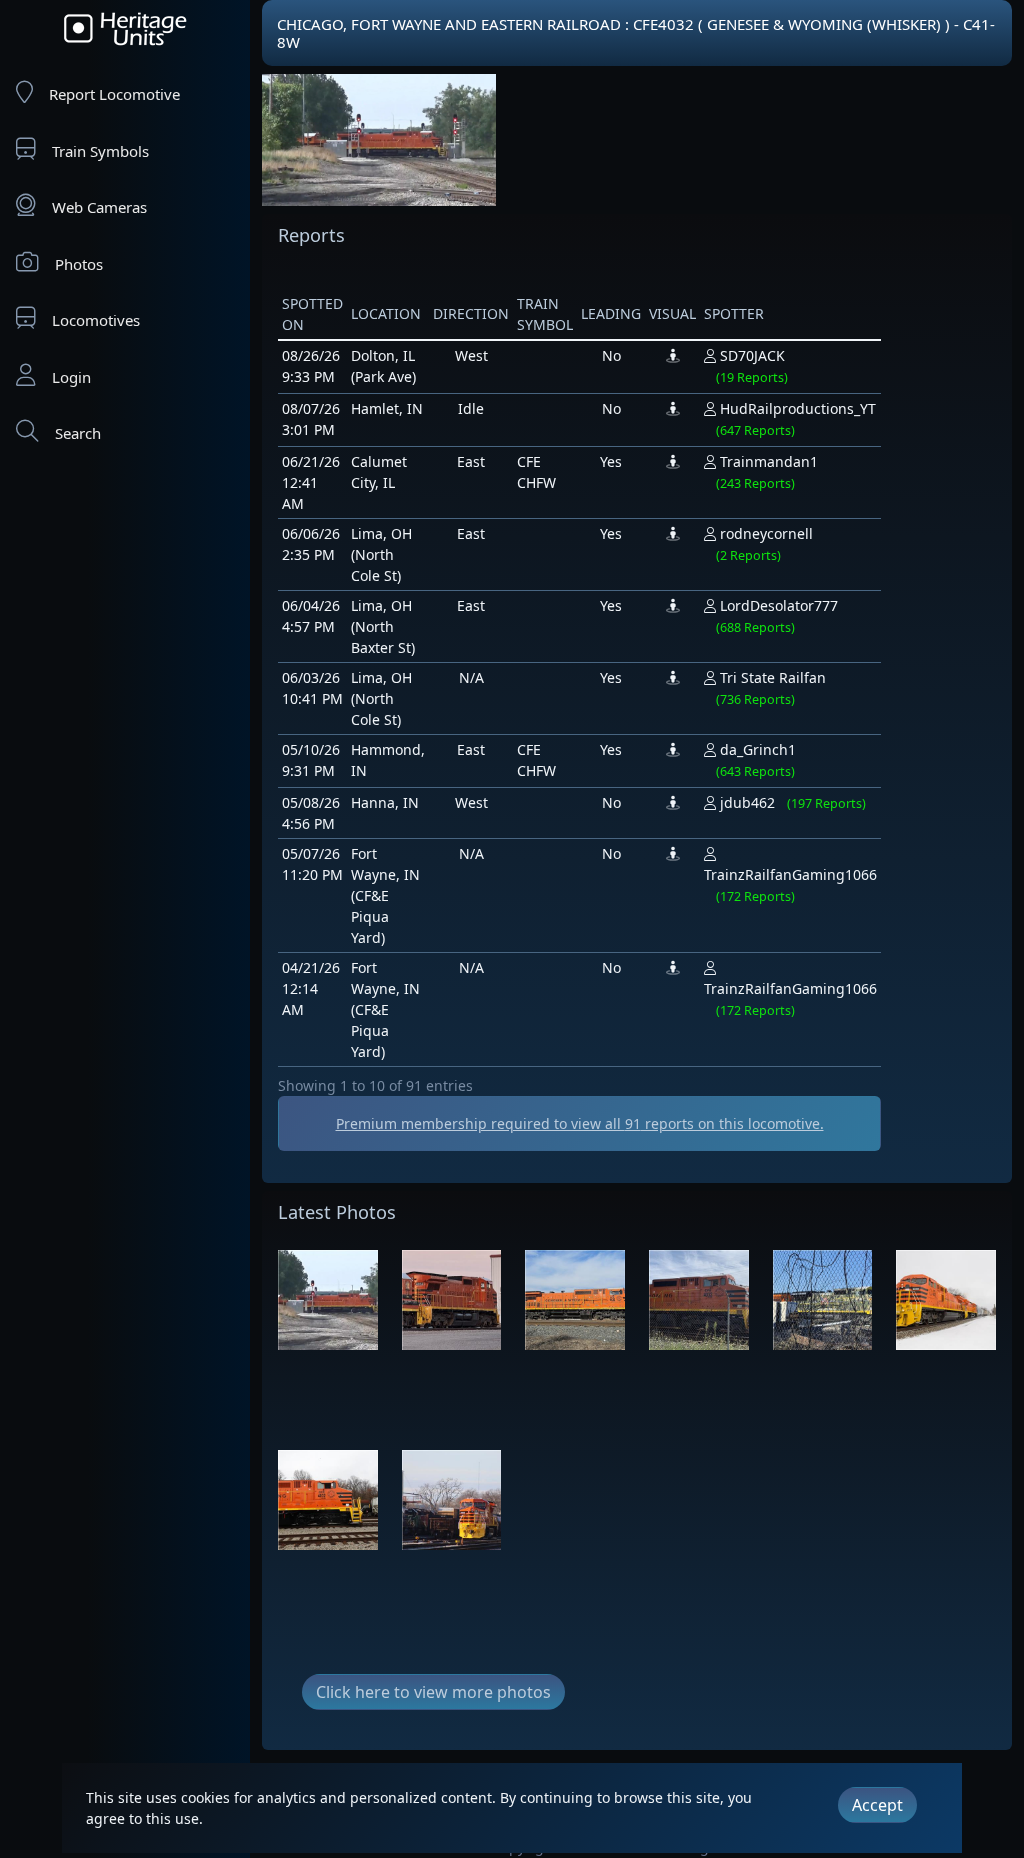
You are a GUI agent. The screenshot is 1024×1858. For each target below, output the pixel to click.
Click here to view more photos (433, 1692)
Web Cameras (99, 207)
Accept (877, 1805)
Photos (79, 264)
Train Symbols (100, 151)
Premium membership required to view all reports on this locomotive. (580, 1123)
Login (71, 377)
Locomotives (96, 320)
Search (78, 433)
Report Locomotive (114, 94)
